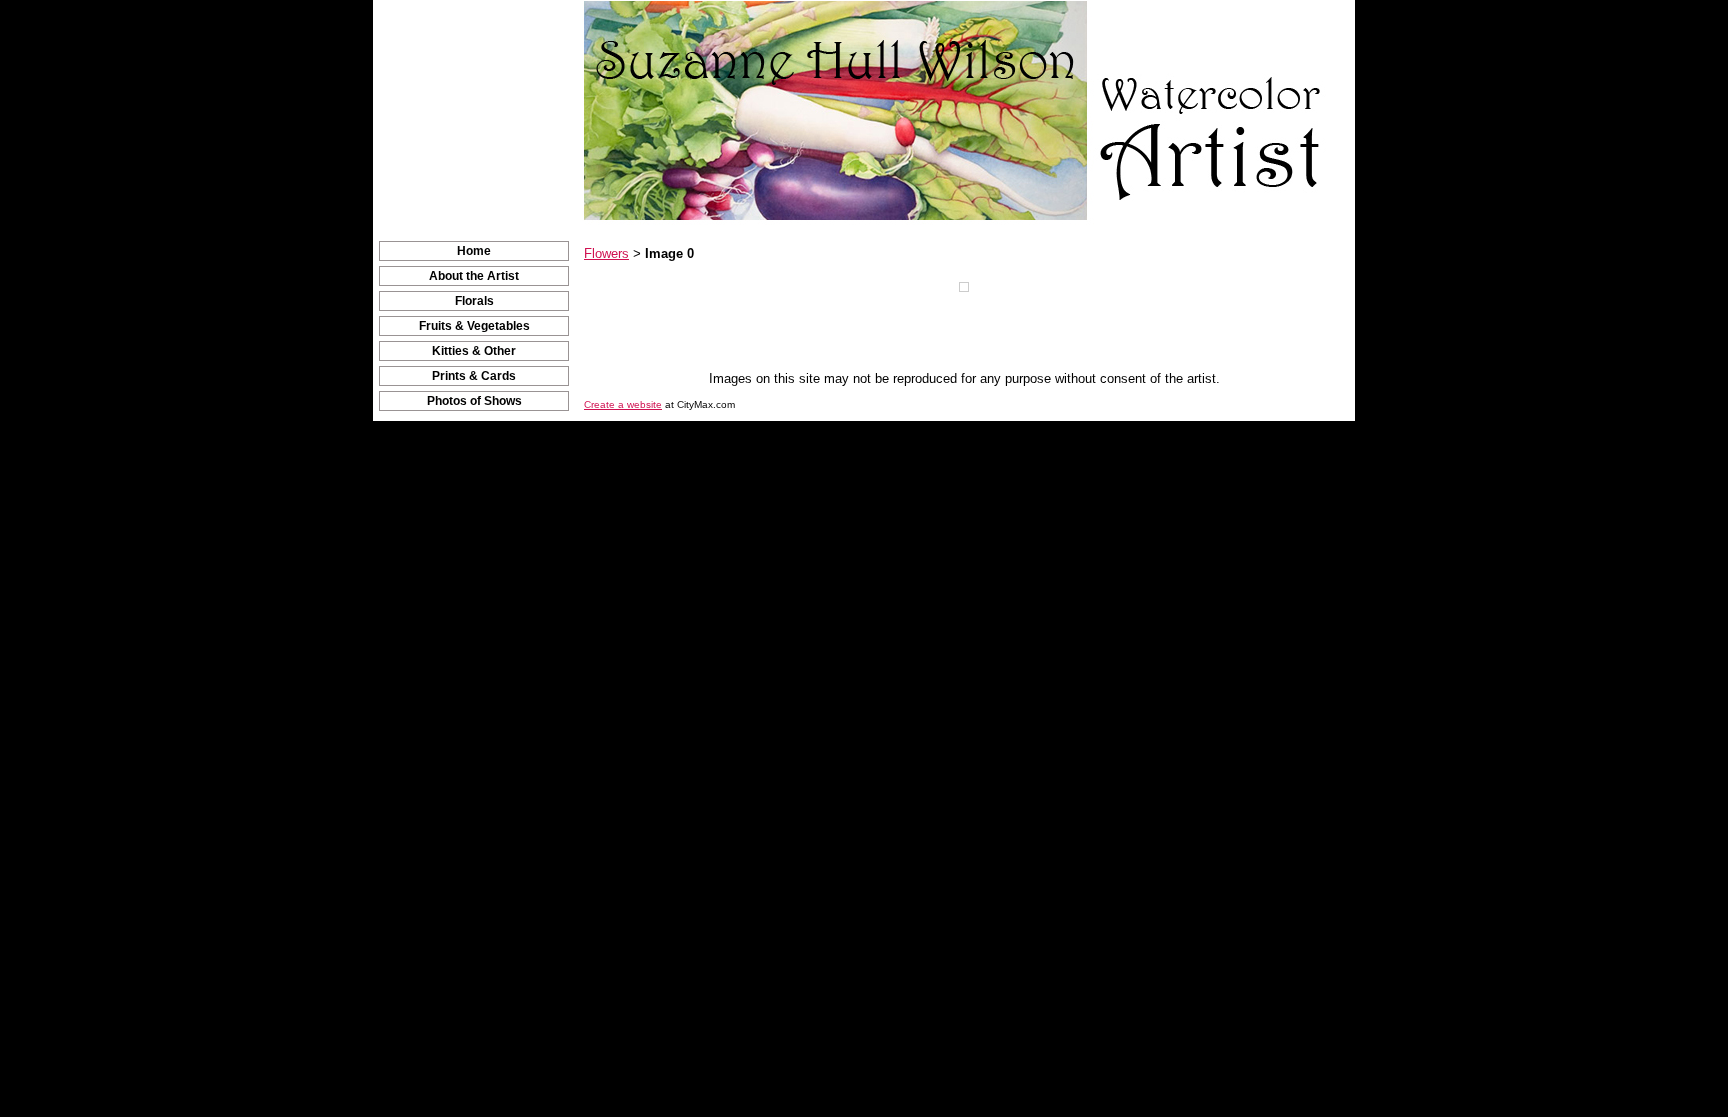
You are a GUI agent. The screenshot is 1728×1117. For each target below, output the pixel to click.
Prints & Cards (474, 376)
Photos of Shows (474, 401)
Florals (474, 301)
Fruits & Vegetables (474, 326)
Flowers (606, 253)
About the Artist (474, 276)
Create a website (623, 404)
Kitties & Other (474, 351)
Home (474, 251)
